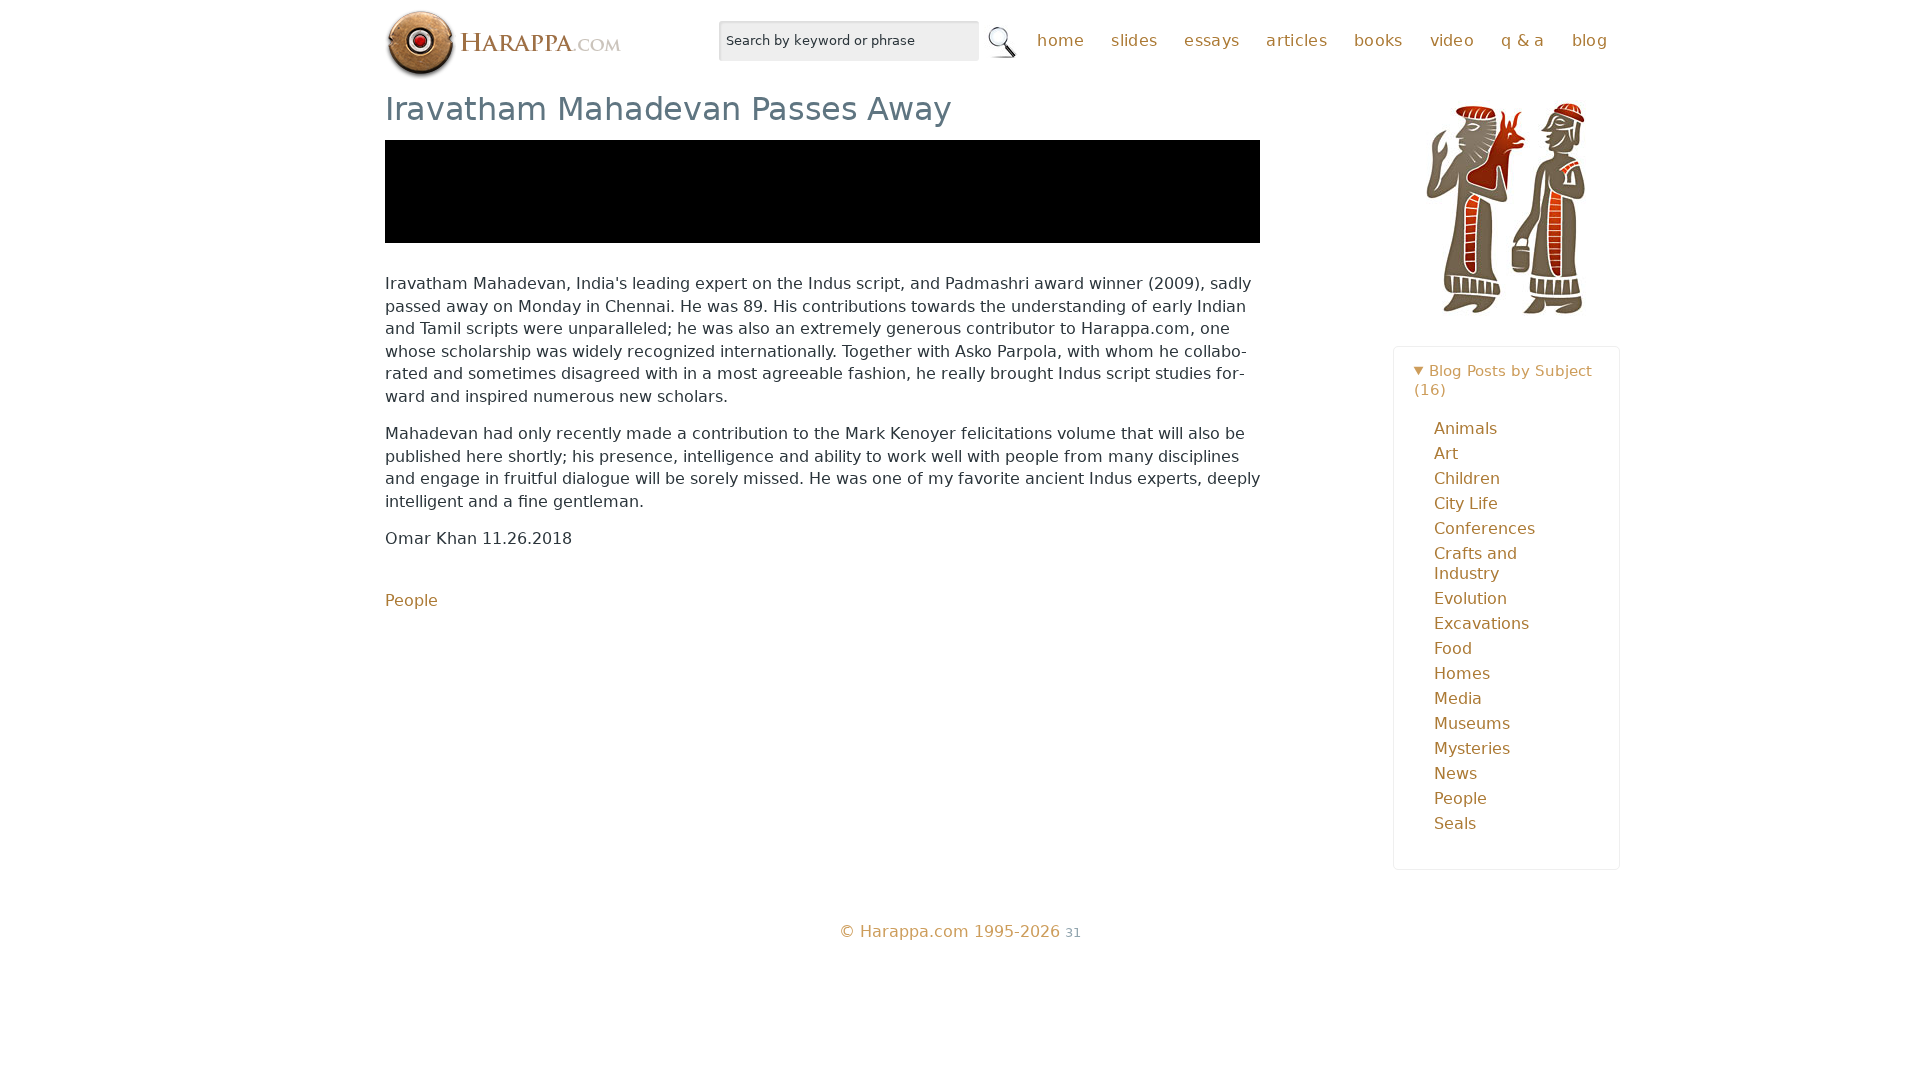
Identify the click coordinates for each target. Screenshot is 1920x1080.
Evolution (1470, 598)
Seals (1455, 823)
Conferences (1484, 528)
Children (1467, 478)
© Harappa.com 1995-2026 (949, 931)
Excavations (1481, 623)
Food (1453, 648)
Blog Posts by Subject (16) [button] (1503, 380)
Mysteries (1472, 748)
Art (1446, 453)
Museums (1472, 723)
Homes (1462, 673)
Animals (1465, 428)
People (411, 600)
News (1455, 773)
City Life (1466, 503)
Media (1458, 698)
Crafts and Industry (1475, 563)
